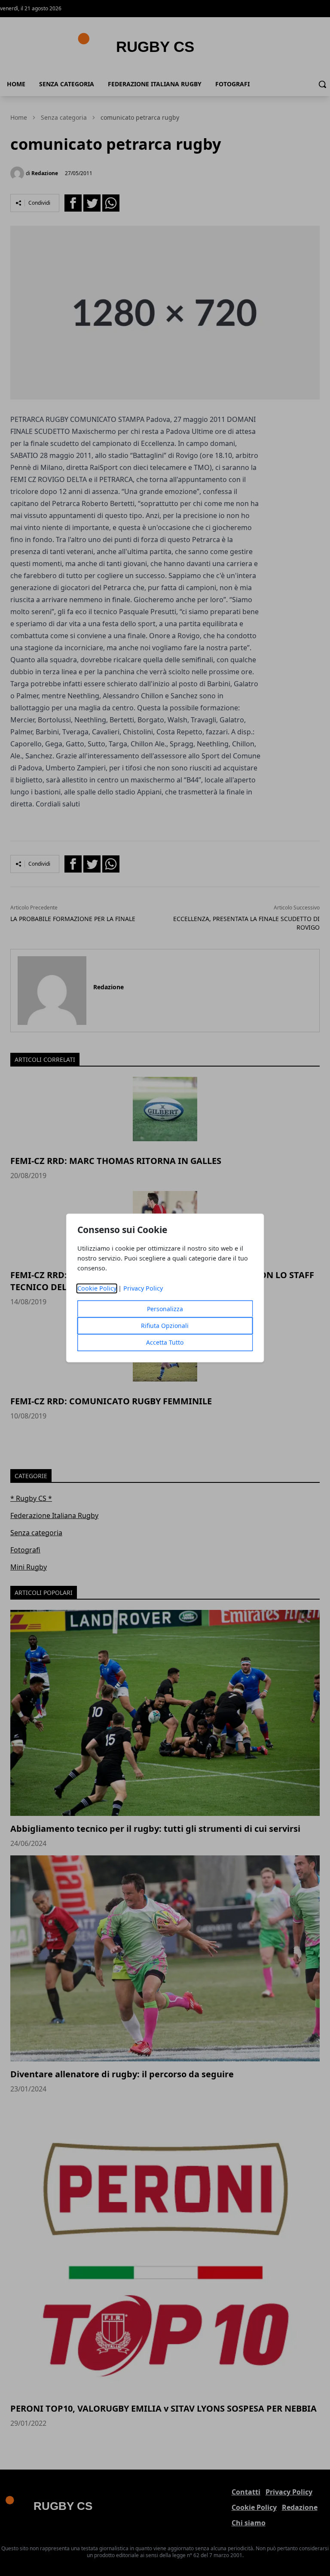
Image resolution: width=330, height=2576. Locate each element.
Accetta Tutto (165, 1343)
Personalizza (165, 1309)
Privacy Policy (143, 1289)
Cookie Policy (97, 1289)
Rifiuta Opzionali (165, 1326)
